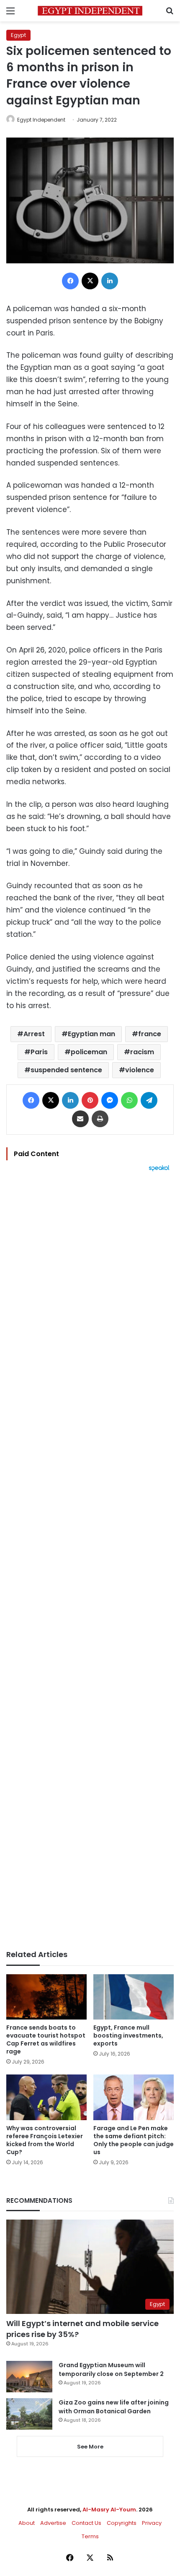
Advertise (53, 2523)
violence (140, 1070)
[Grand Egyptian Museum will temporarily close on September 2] (29, 2377)
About (27, 2523)
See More (90, 2447)
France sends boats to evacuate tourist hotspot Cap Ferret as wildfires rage (46, 2039)
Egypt (18, 35)
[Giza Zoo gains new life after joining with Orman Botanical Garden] (29, 2414)
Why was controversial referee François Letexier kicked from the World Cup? (45, 2140)
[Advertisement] (90, 1561)
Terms (90, 2536)
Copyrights (122, 2523)
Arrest (34, 1034)
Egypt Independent (41, 120)
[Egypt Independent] (90, 11)
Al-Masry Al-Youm (109, 2510)
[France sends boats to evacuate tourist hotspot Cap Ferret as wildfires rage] (46, 1997)
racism (142, 1052)
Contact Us (86, 2523)
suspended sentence (66, 1070)
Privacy (152, 2523)
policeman (89, 1052)
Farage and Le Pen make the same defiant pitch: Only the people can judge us (134, 2140)
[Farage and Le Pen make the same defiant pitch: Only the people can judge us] (134, 2097)
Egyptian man (91, 1034)
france (150, 1034)
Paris (39, 1052)
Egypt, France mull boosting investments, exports (128, 2035)
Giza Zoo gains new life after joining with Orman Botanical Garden (114, 2407)
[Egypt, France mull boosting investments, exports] (134, 1997)
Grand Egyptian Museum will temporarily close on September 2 (111, 2369)
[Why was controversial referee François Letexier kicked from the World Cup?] (46, 2097)
